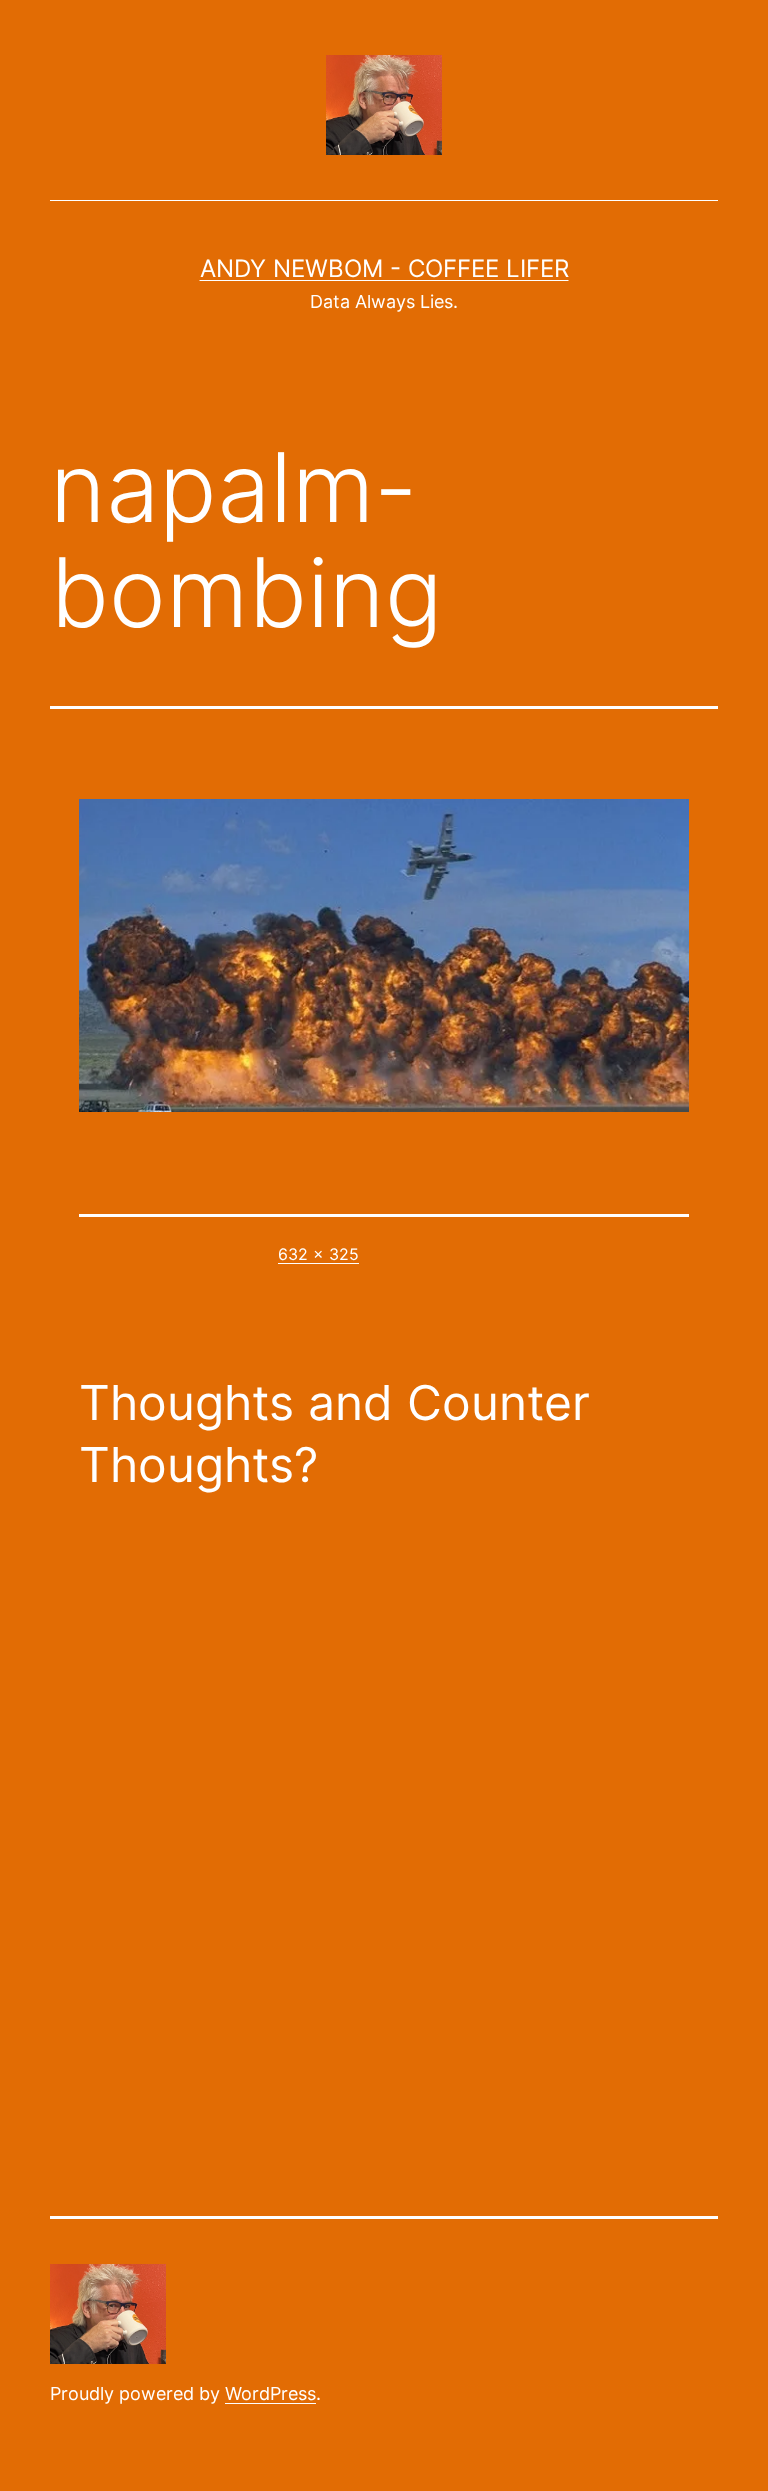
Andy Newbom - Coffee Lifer (384, 268)
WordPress (270, 2393)
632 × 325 (318, 1254)
